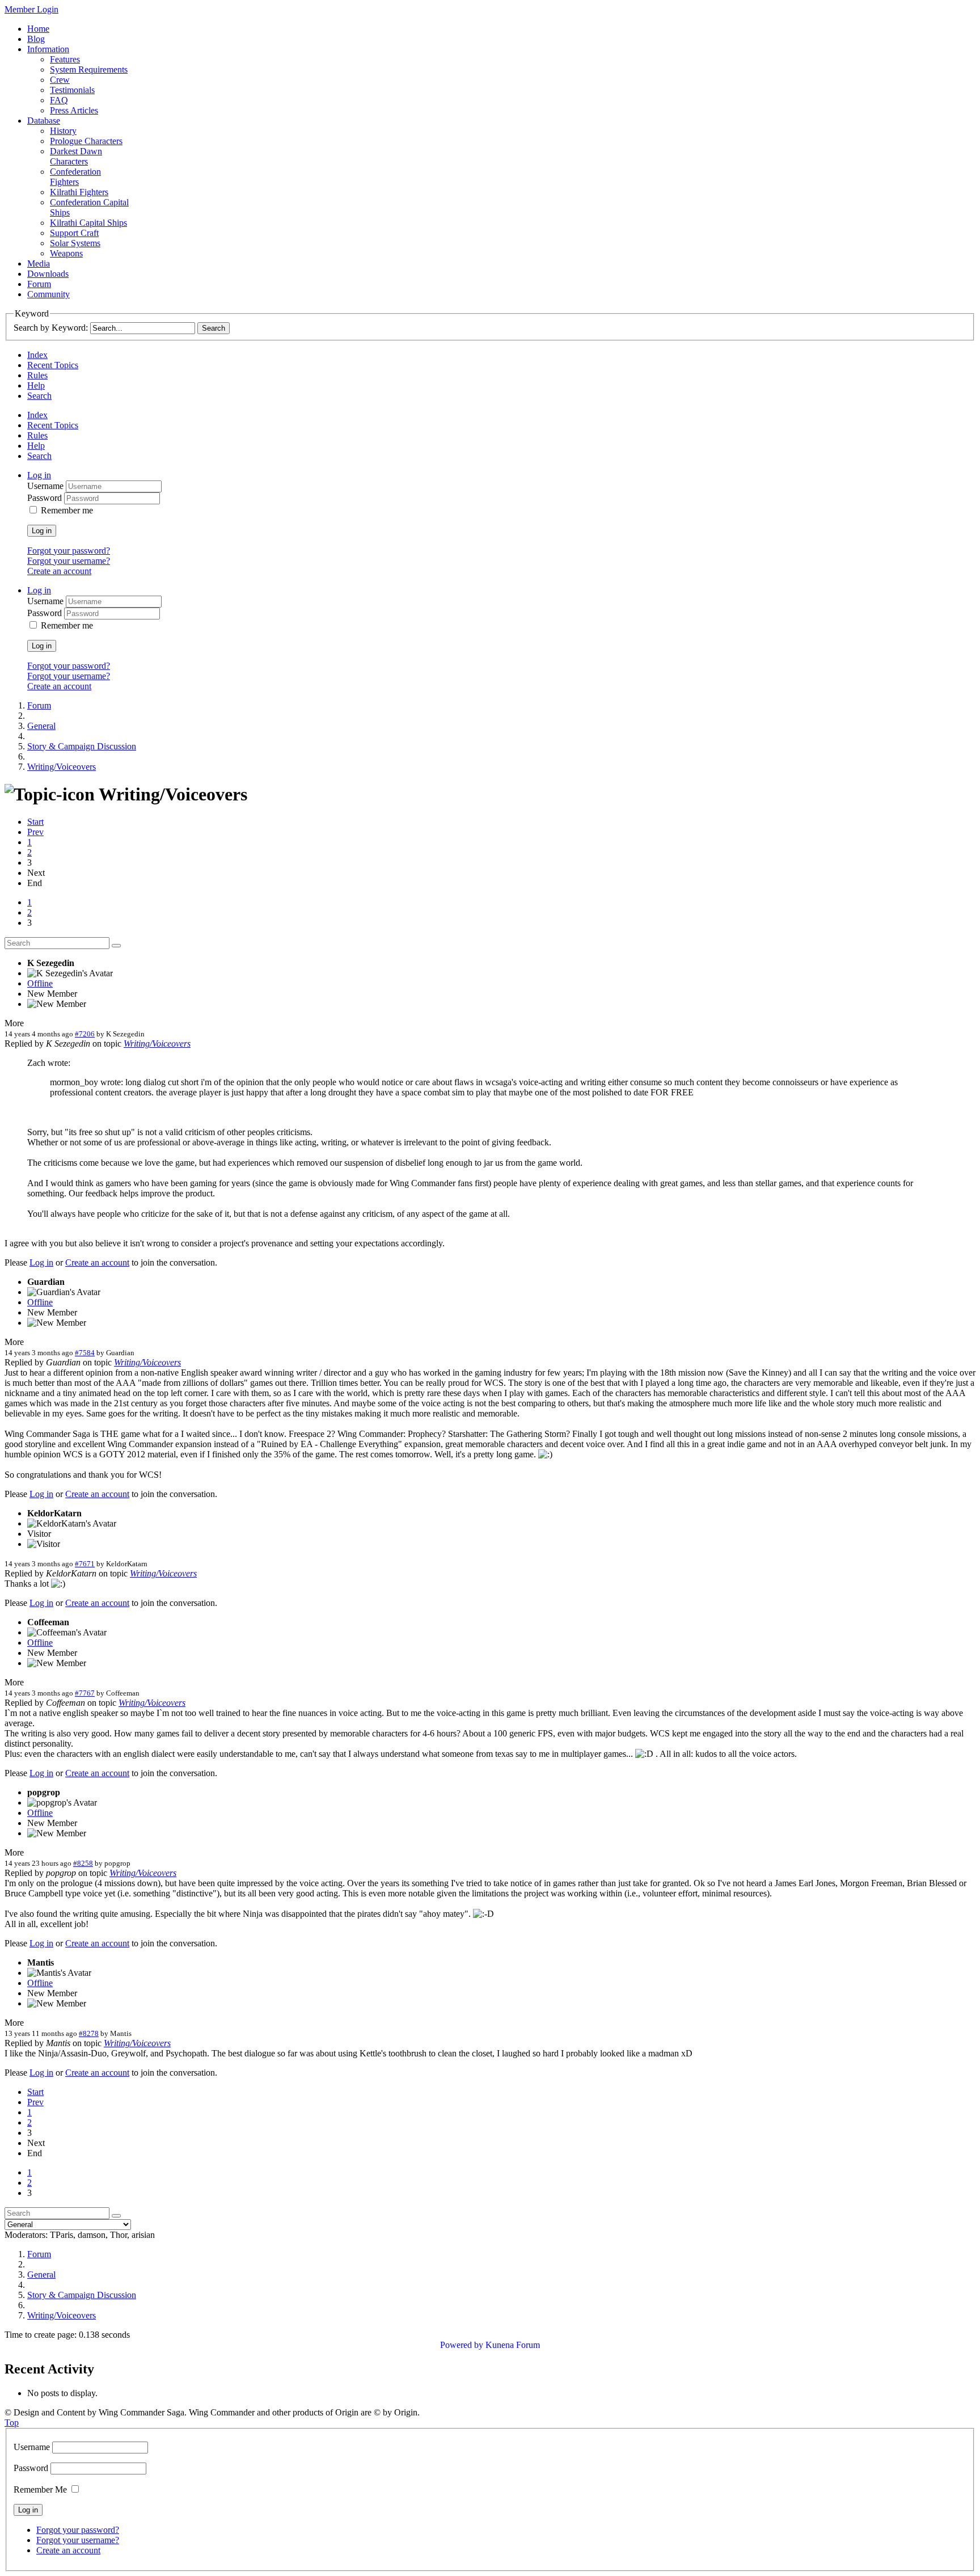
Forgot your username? (69, 561)
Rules (37, 375)
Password (46, 498)
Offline (40, 983)
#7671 (85, 1564)
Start (35, 822)
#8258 (83, 1863)
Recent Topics (53, 365)
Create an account (59, 571)
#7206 (85, 1034)
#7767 (85, 1693)
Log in (42, 531)
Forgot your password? (69, 551)
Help (36, 385)
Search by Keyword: (51, 328)
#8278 (89, 2033)
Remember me (67, 510)
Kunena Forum (513, 2345)
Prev (35, 832)
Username (47, 486)
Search (39, 396)
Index (37, 355)
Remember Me (40, 2489)
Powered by (462, 2345)
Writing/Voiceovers (157, 1044)
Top (12, 2423)
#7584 (85, 1353)
